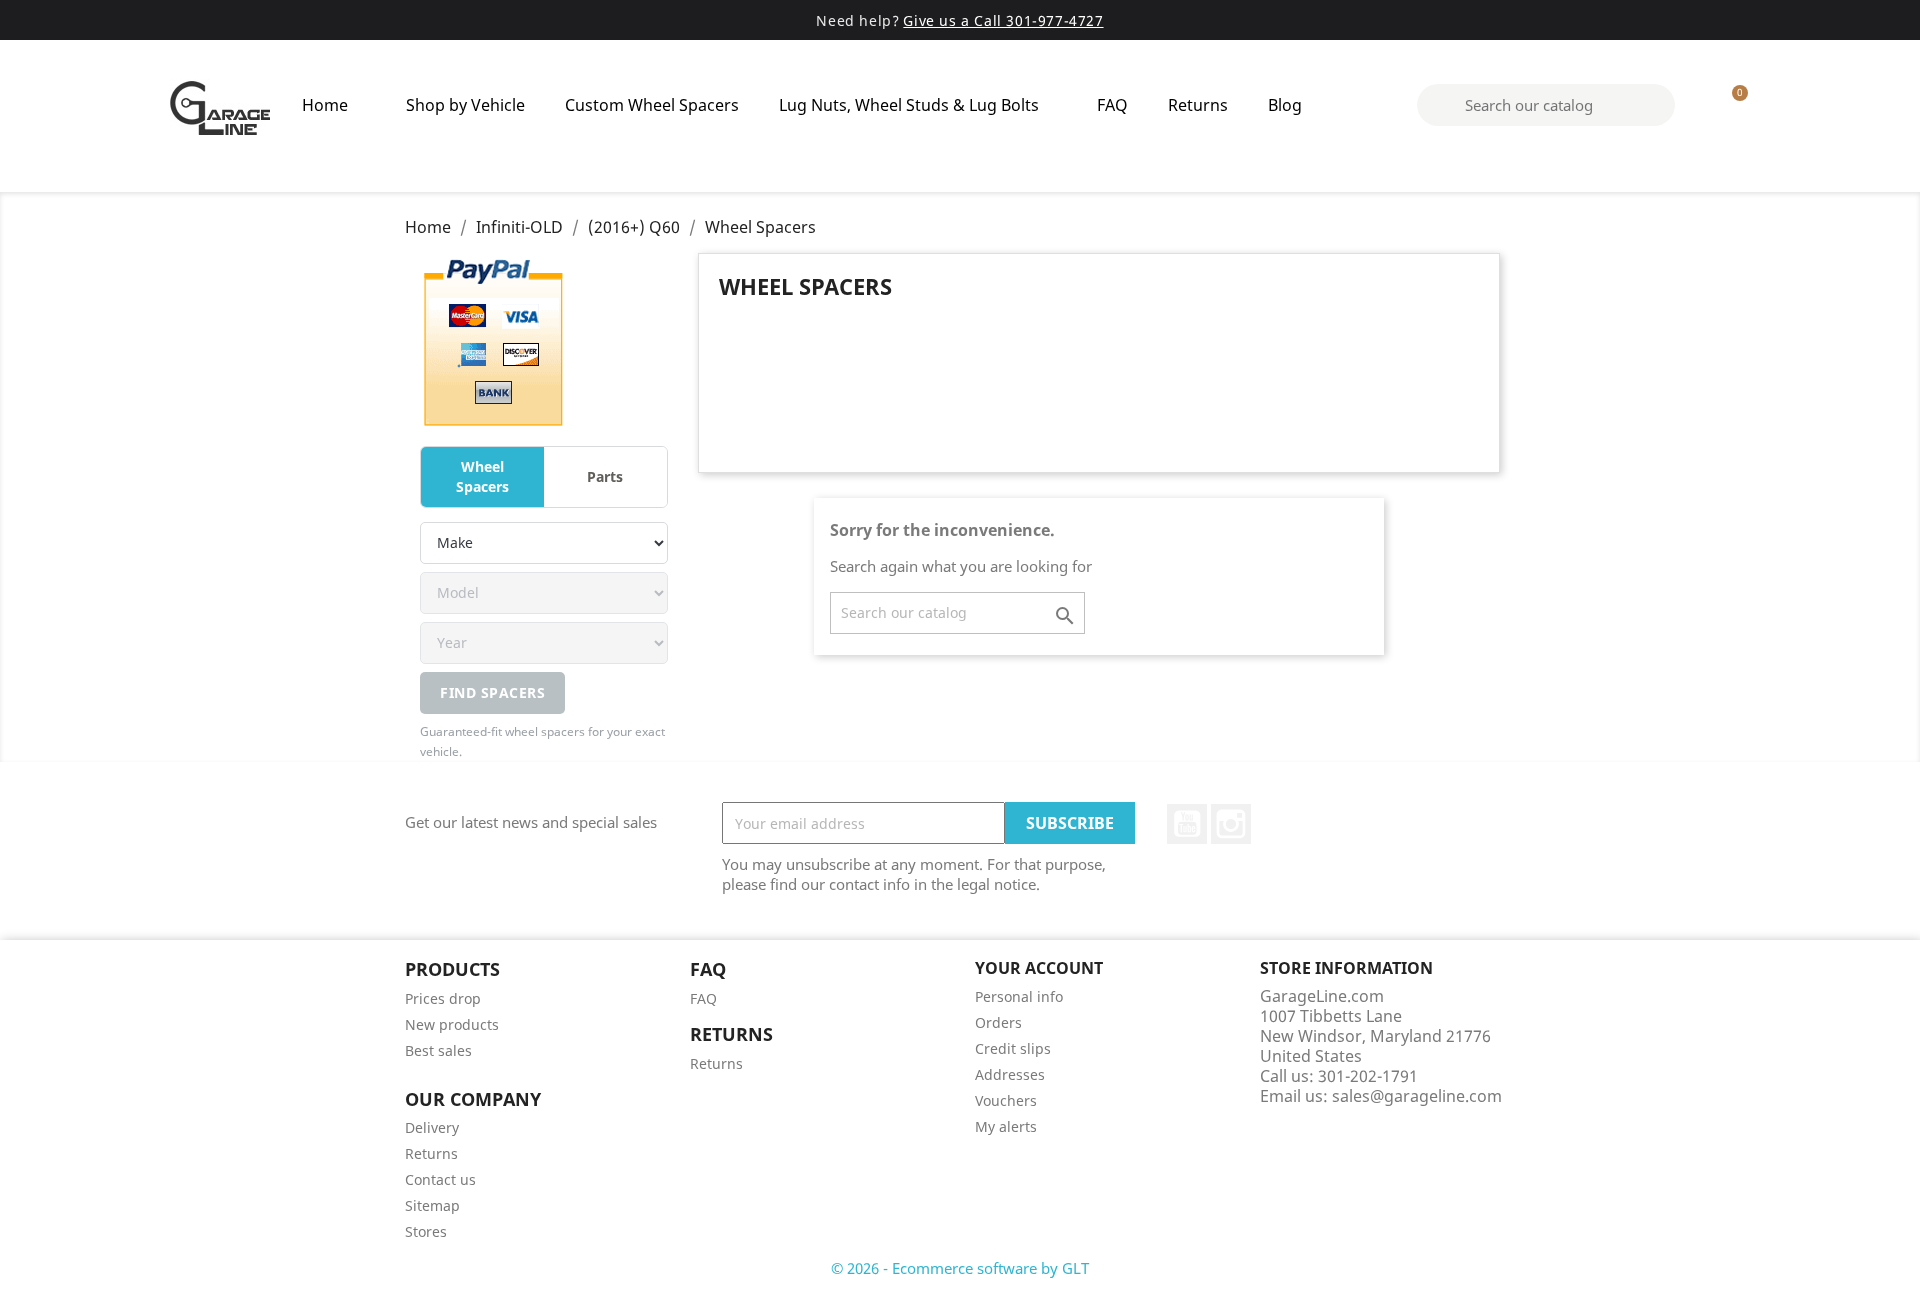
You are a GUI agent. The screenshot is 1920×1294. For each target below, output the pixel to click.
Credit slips (1013, 1048)
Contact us (440, 1179)
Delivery (432, 1127)
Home (325, 105)
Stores (426, 1231)
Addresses (1010, 1074)
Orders (998, 1022)
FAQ (1112, 105)
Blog (1285, 105)
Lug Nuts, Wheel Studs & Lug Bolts (909, 105)
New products (452, 1024)
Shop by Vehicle (465, 105)
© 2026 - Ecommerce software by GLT (960, 1268)
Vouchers (1006, 1100)
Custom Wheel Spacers (652, 105)
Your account (1039, 968)
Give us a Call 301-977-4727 (1003, 20)
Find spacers (492, 692)
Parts (605, 476)
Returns (1198, 105)
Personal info (1019, 996)
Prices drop (443, 998)
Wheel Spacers (482, 476)
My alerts (1006, 1126)
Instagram (1231, 824)
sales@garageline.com (1417, 1096)
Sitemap (432, 1205)
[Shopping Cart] (1731, 105)
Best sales (438, 1050)
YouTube (1187, 824)
